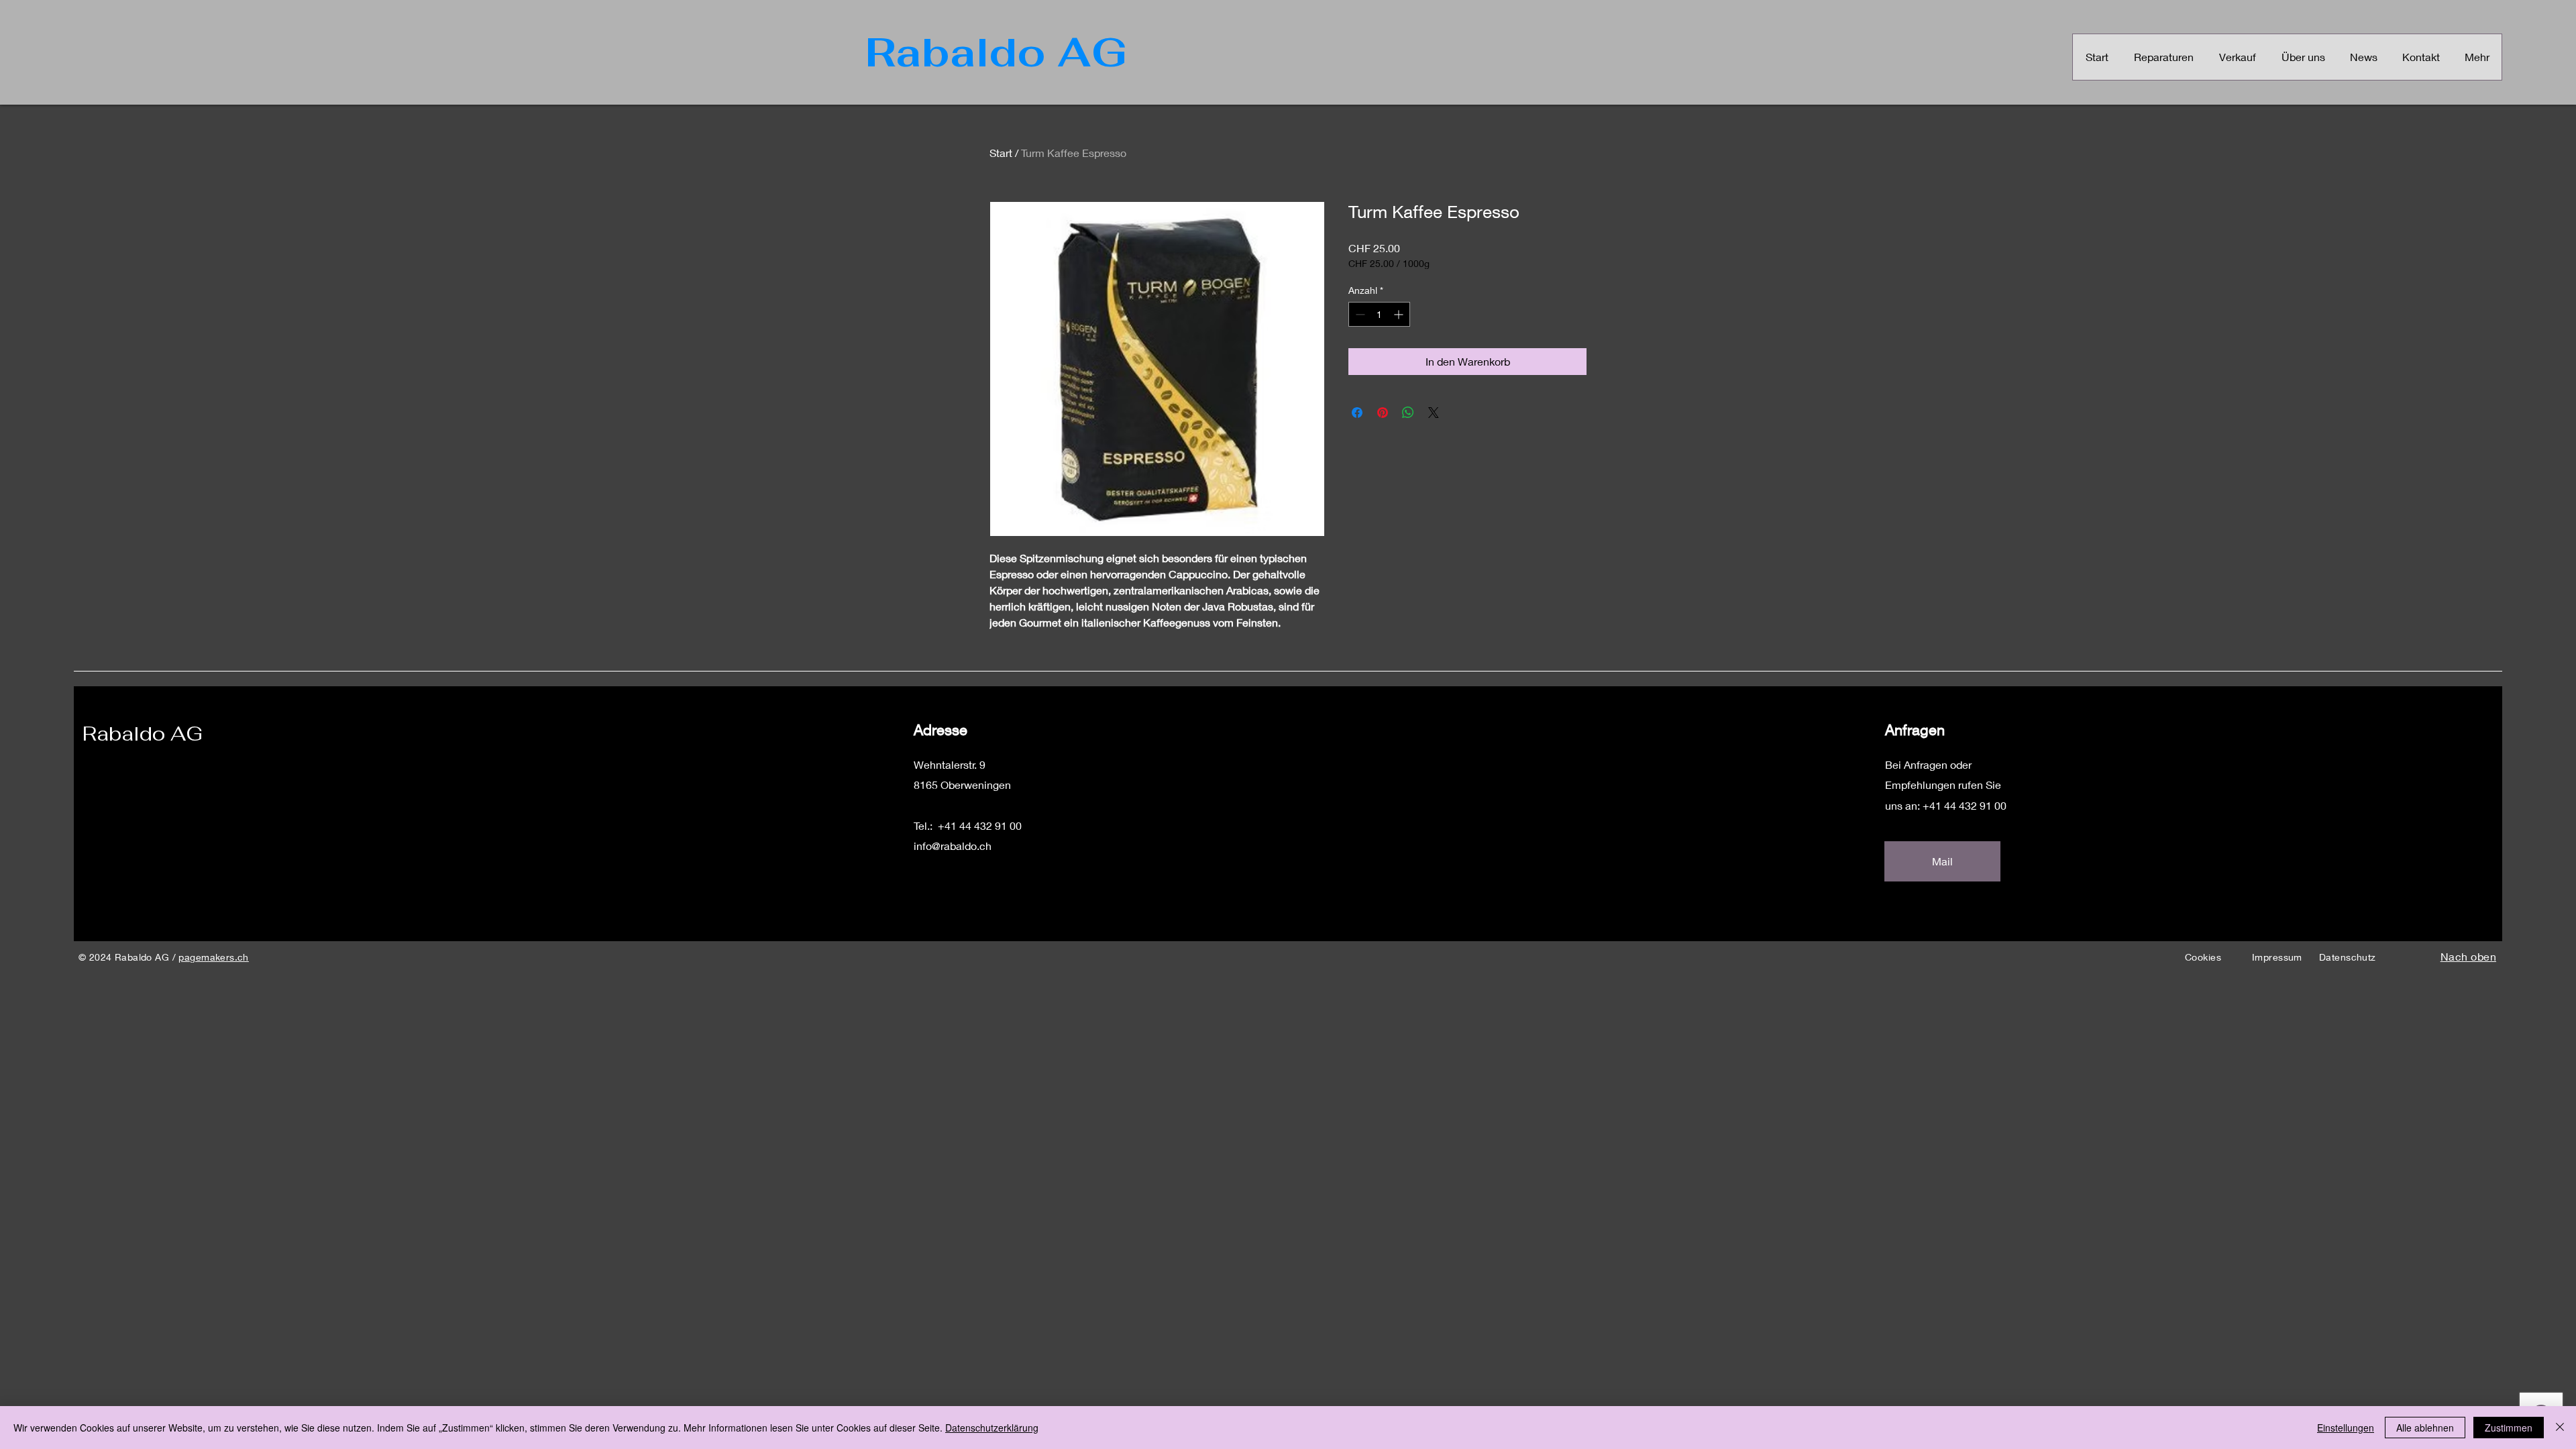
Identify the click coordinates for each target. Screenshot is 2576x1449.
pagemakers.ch (213, 957)
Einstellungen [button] (2346, 1428)
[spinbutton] (1379, 314)
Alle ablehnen (2425, 1428)
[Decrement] (1359, 314)
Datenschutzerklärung (992, 1428)
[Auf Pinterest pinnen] (1383, 413)
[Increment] (1400, 314)
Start (1001, 153)
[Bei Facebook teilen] (1357, 413)
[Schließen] (2560, 1428)
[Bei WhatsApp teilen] (1408, 413)
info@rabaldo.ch (953, 846)
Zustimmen (2509, 1428)
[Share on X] (1434, 413)
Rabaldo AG (143, 734)
